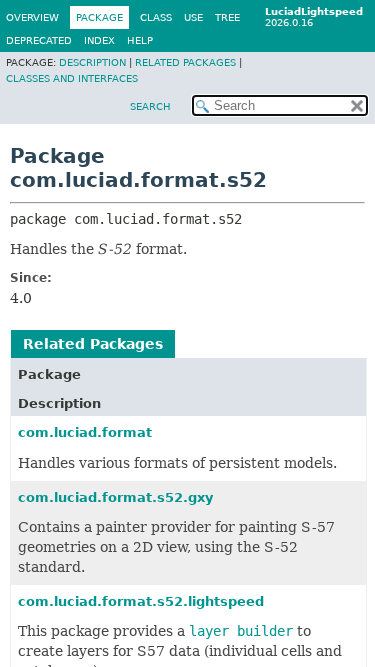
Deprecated (39, 40)
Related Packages (185, 62)
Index (99, 40)
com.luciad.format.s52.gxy (115, 497)
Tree (227, 17)
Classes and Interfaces (72, 78)
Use (193, 17)
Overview (32, 17)
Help (140, 40)
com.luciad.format (85, 432)
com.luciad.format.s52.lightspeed (141, 601)
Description (92, 62)
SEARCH (150, 106)
